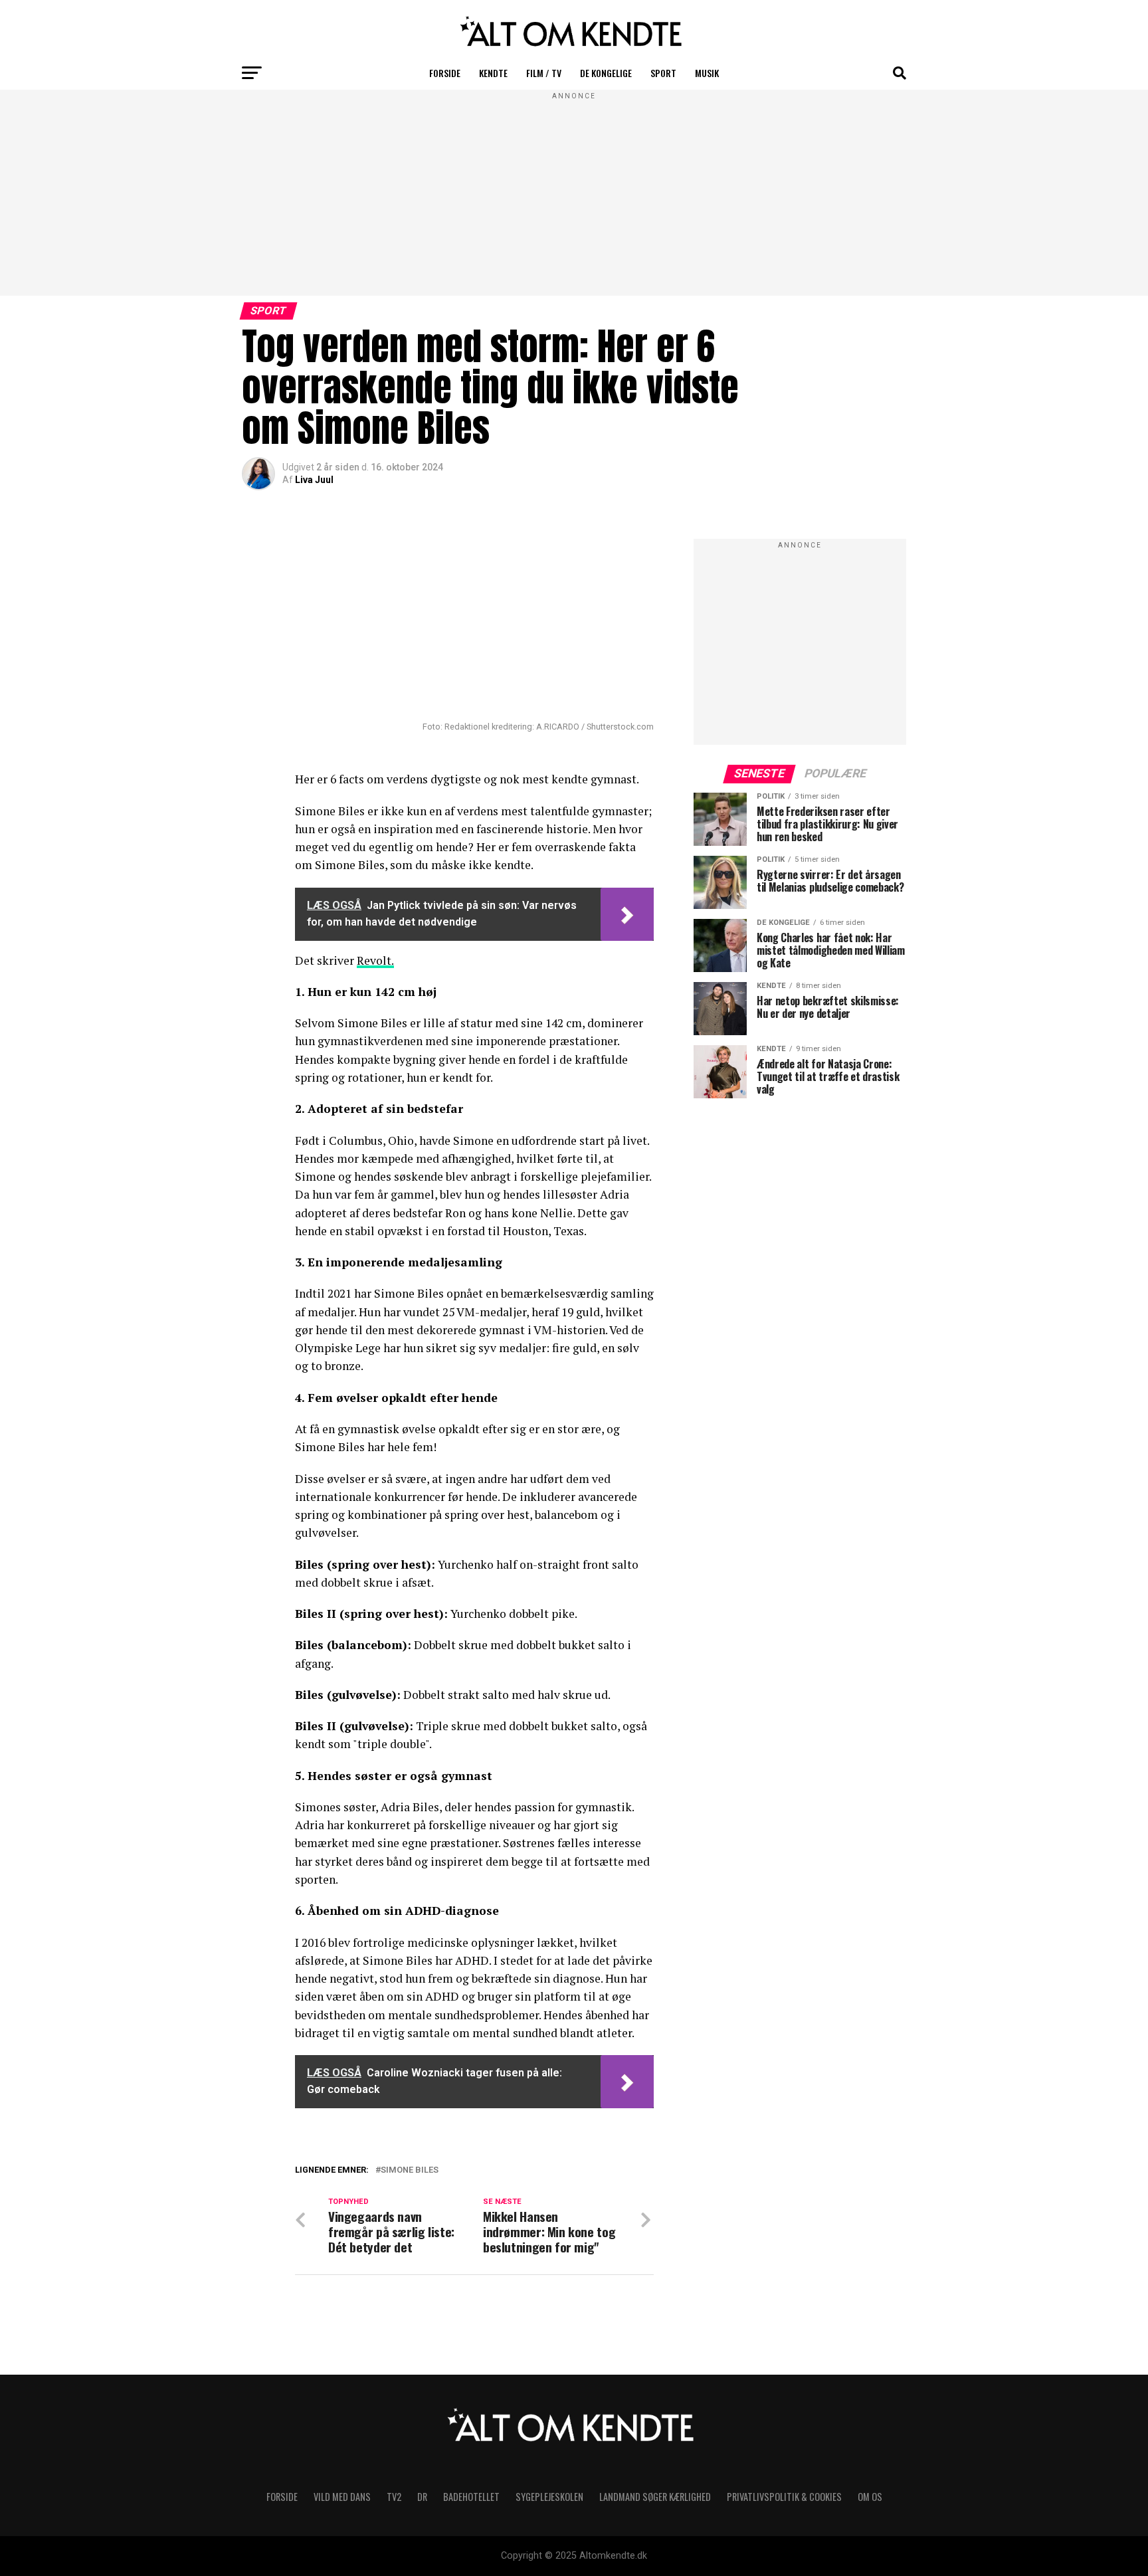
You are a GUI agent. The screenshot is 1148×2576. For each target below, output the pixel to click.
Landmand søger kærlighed (655, 2497)
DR (422, 2497)
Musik (707, 73)
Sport (663, 73)
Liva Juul (314, 480)
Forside (445, 73)
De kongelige (606, 73)
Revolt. (375, 960)
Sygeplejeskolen (549, 2497)
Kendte (493, 73)
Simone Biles (410, 2170)
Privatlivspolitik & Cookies (784, 2497)
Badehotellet (471, 2497)
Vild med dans (342, 2497)
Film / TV (544, 73)
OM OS (870, 2497)
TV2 (394, 2497)
